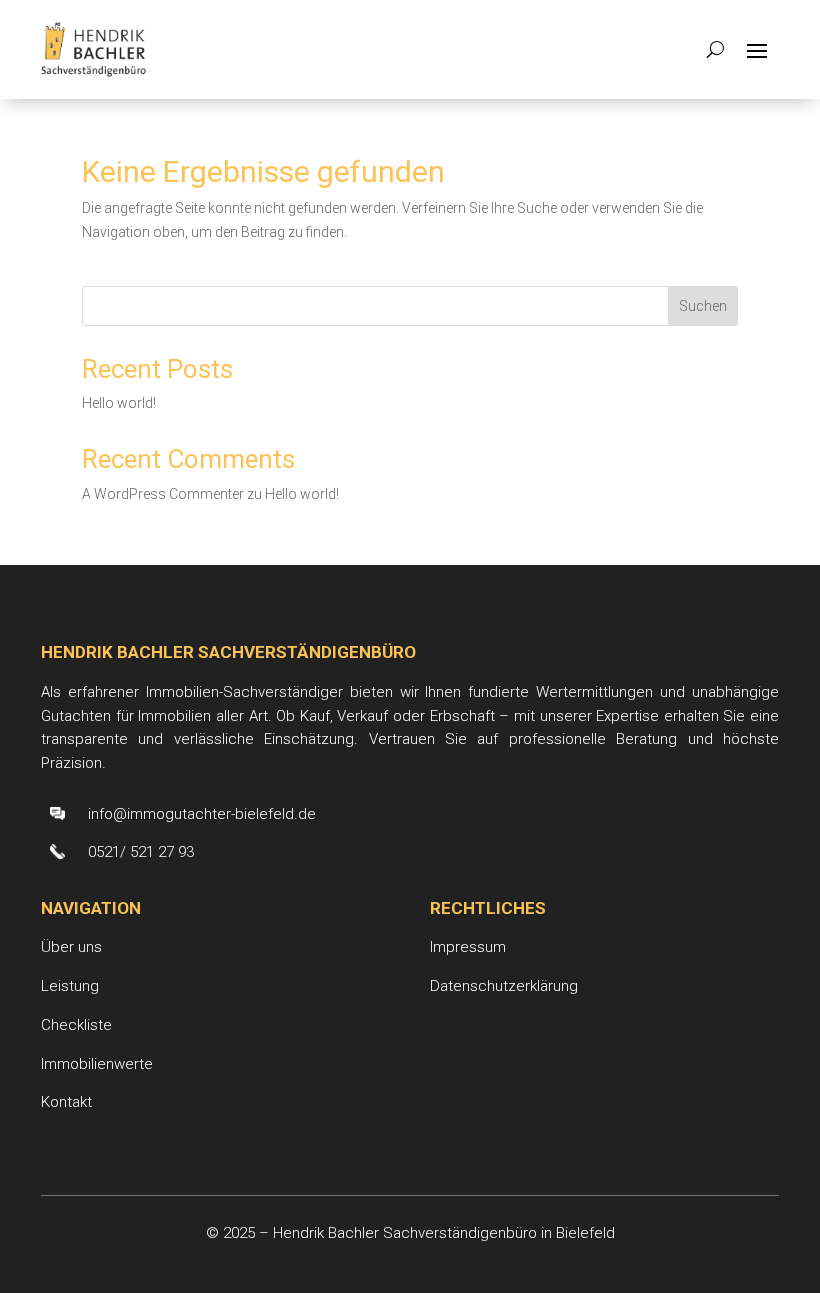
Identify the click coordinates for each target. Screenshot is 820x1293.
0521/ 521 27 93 (141, 852)
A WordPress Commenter (163, 494)
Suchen (703, 306)
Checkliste (76, 1025)
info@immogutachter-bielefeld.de (202, 814)
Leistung (70, 986)
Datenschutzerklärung (504, 986)
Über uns (71, 947)
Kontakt (66, 1102)
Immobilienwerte (97, 1064)
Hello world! (119, 403)
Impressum (468, 947)
